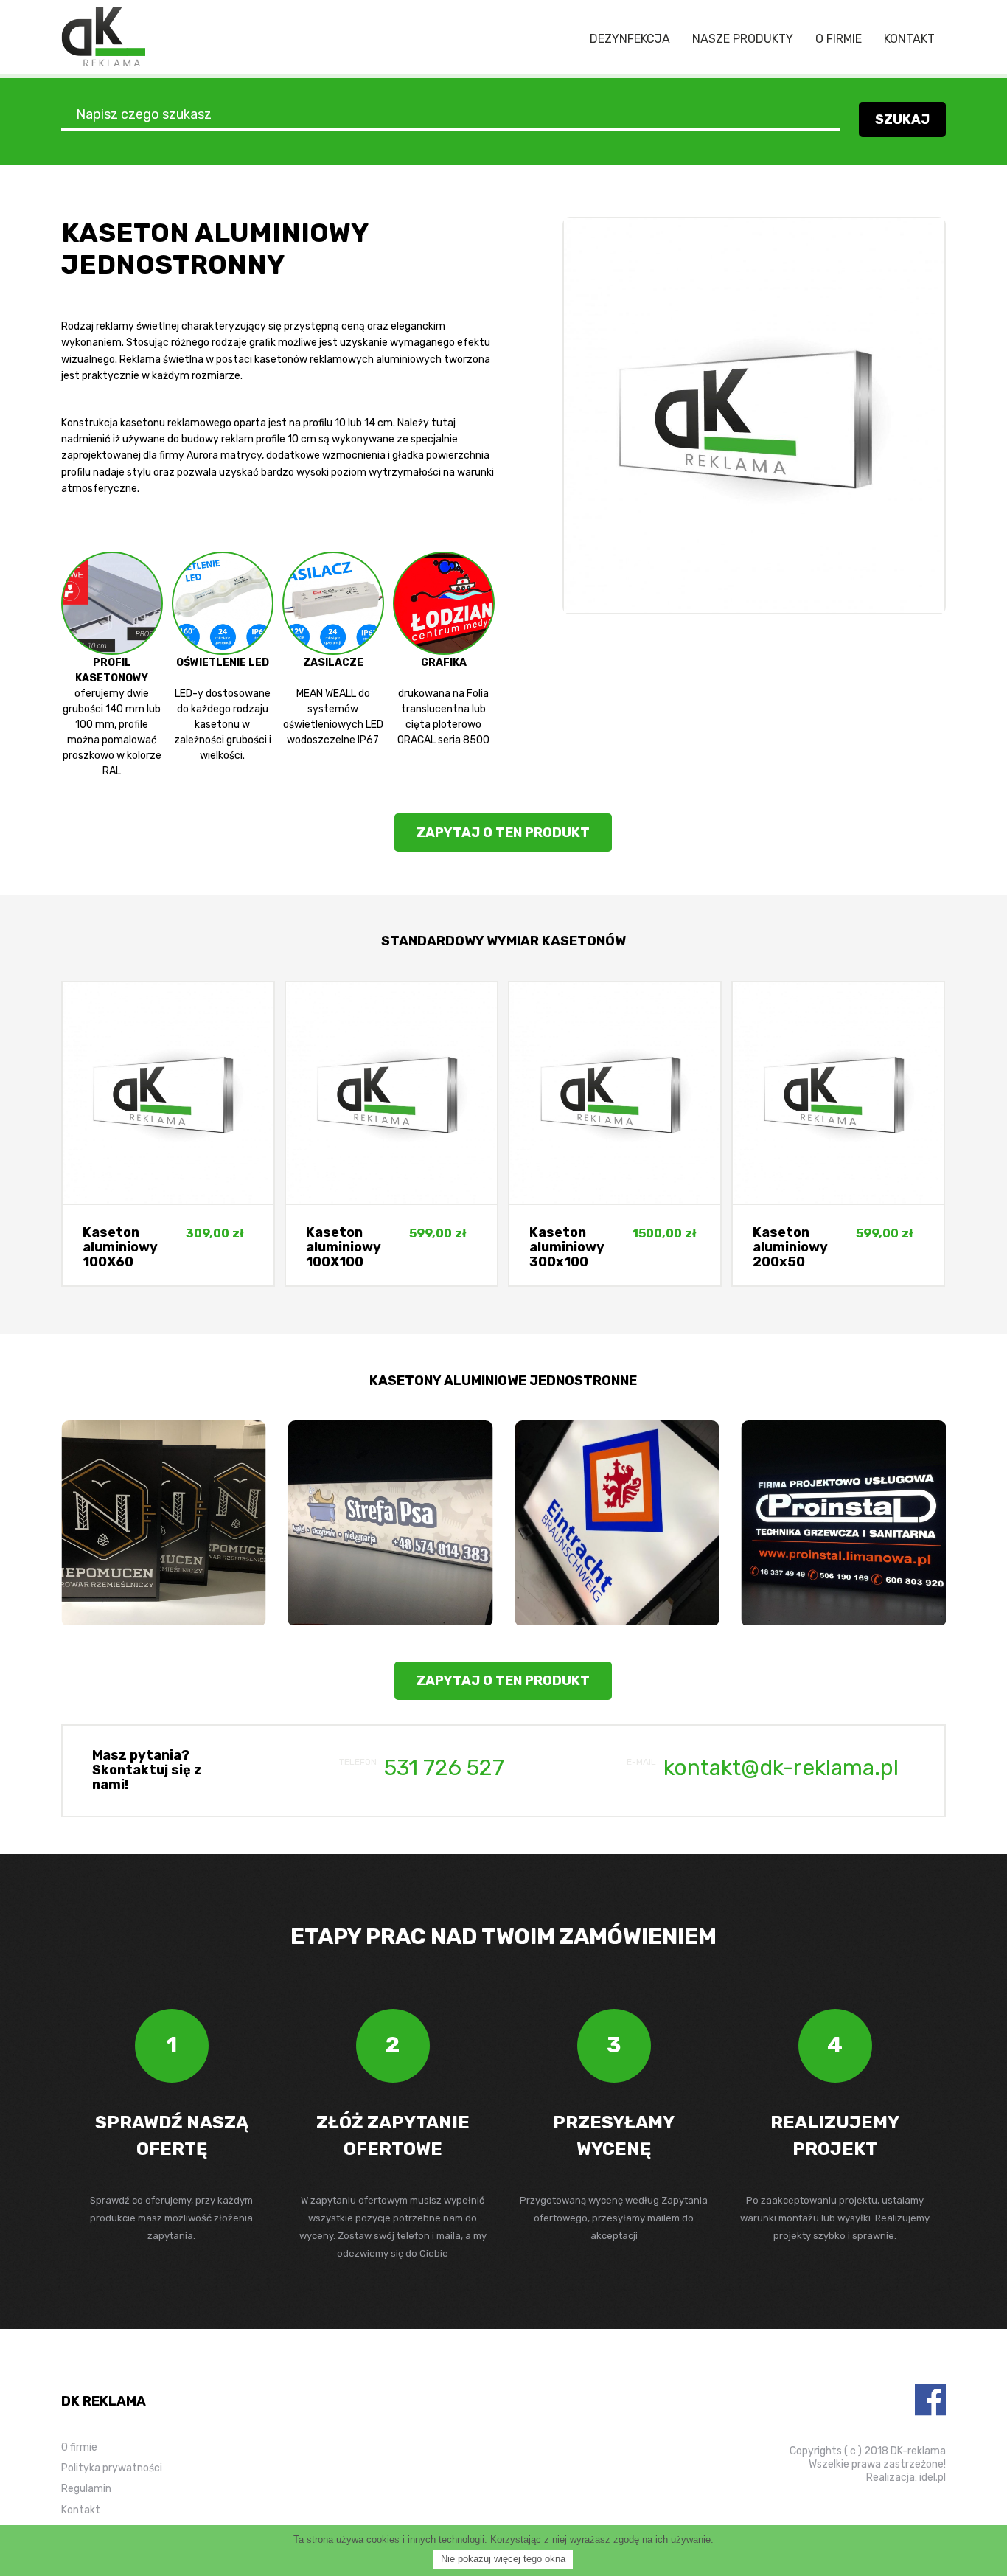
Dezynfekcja (630, 39)
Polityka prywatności (112, 2468)
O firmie (839, 39)
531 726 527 (444, 1768)
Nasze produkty (743, 39)
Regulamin (86, 2489)
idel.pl (933, 2478)
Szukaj (902, 119)
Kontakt (909, 39)
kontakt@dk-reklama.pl (781, 1768)
